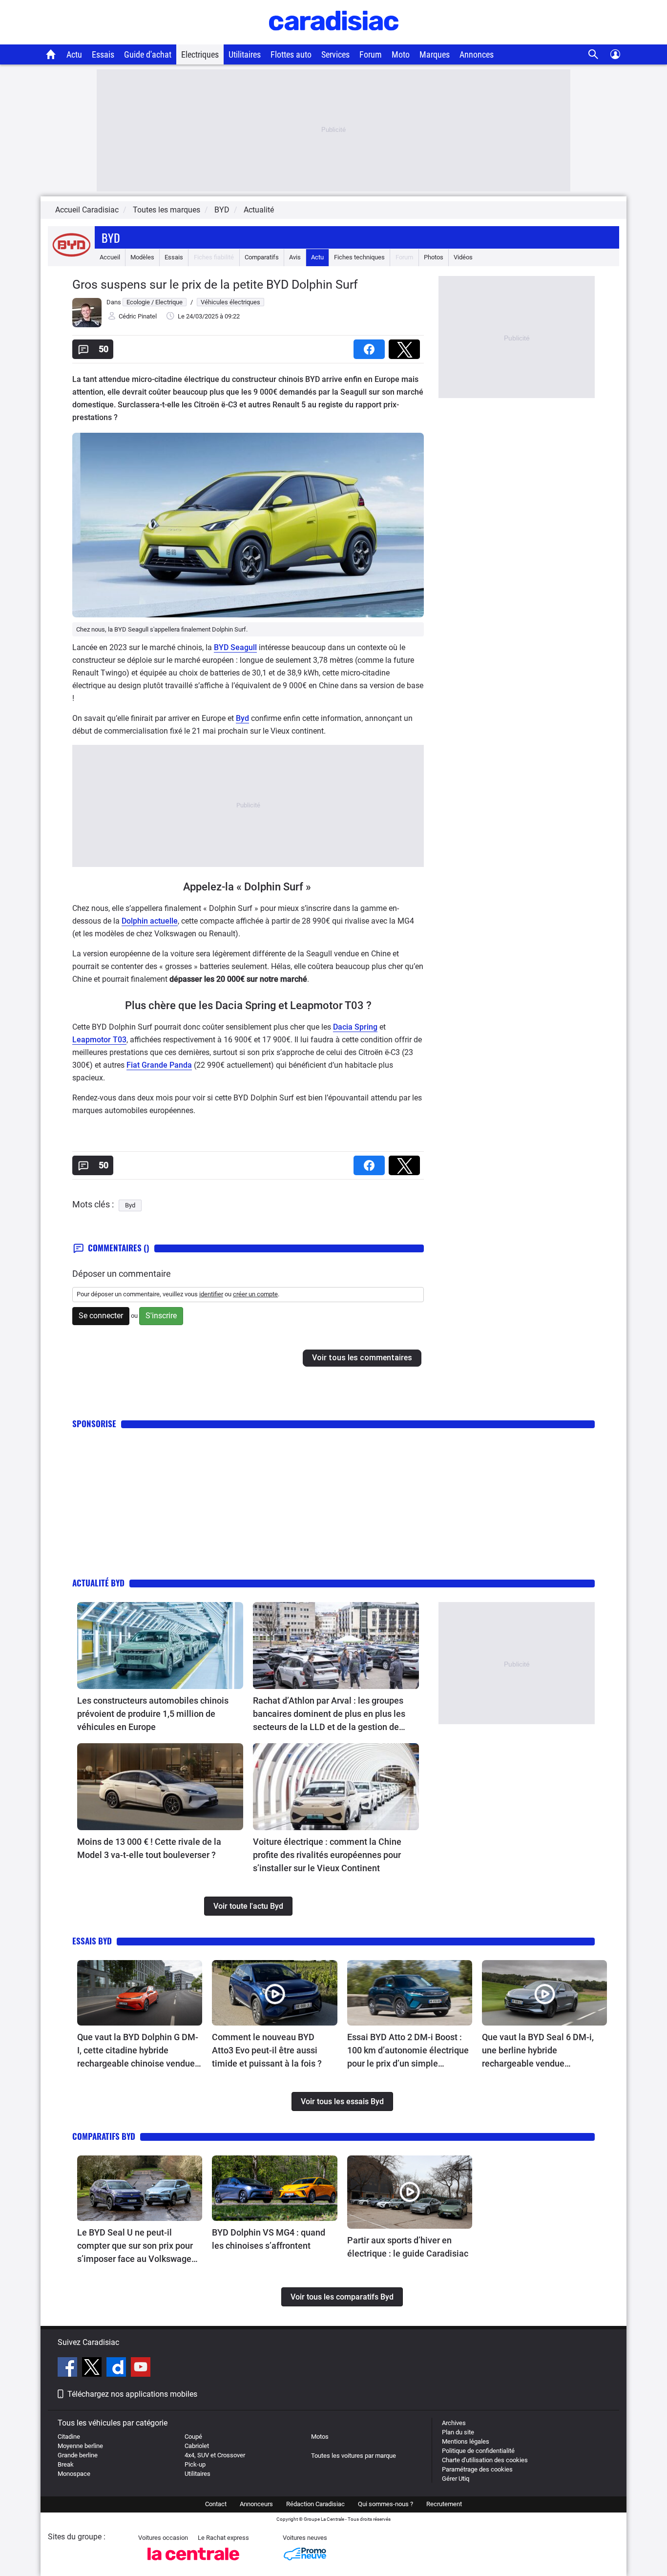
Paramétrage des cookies (477, 2469)
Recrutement (444, 2504)
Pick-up (195, 2464)
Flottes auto (291, 54)
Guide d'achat (148, 54)
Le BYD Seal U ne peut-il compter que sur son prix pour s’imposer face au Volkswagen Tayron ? (137, 2246)
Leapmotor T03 (99, 1040)
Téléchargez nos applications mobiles (132, 2394)
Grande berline (78, 2455)
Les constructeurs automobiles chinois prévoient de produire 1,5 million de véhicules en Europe (153, 1714)
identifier (211, 1294)
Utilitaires (245, 54)
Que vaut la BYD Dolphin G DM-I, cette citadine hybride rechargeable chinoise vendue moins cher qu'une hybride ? (138, 2051)
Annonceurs (256, 2504)
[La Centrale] (193, 2563)
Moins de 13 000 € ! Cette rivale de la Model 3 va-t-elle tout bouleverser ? (149, 1848)
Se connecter (101, 1316)
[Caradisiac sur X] (93, 2368)
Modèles (142, 257)
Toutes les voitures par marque (354, 2456)
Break (66, 2464)
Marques (435, 54)
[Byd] (71, 257)
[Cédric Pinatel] (87, 325)
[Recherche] (594, 54)
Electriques (200, 54)
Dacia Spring (355, 1027)
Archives (454, 2423)
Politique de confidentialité (478, 2451)
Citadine (69, 2437)
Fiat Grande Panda (159, 1065)
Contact (216, 2504)
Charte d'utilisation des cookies (485, 2460)
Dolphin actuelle (150, 921)
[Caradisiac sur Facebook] (69, 2368)
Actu (74, 54)
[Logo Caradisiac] (334, 39)
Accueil (110, 257)
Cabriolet (197, 2446)
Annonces (477, 54)
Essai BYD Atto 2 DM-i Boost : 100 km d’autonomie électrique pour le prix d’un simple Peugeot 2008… (408, 2051)
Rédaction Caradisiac (315, 2504)
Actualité (259, 210)
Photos (434, 257)
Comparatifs (262, 257)
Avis (295, 257)
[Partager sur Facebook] (371, 346)
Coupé (193, 2437)
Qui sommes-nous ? (386, 2504)
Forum (371, 54)
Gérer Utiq (456, 2479)
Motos (320, 2437)
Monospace (74, 2474)
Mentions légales (466, 2441)
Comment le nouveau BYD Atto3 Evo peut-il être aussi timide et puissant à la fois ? (267, 2050)
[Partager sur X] (406, 346)
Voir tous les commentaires (362, 1358)
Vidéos (463, 257)
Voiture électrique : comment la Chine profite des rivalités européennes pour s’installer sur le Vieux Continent (327, 1855)
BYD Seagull (235, 647)
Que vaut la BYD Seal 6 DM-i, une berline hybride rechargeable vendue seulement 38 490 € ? (538, 2051)
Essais (103, 54)
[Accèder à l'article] (160, 1646)
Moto (401, 54)
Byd (111, 237)
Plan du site (458, 2432)
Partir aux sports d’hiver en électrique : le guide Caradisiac (408, 2247)
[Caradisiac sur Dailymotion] (117, 2368)
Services (335, 54)
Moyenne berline (80, 2446)
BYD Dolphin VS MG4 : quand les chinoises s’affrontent (269, 2239)
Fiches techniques (359, 257)
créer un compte (255, 1294)
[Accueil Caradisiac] (51, 54)
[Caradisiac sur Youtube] (141, 2368)
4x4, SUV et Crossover (215, 2455)
